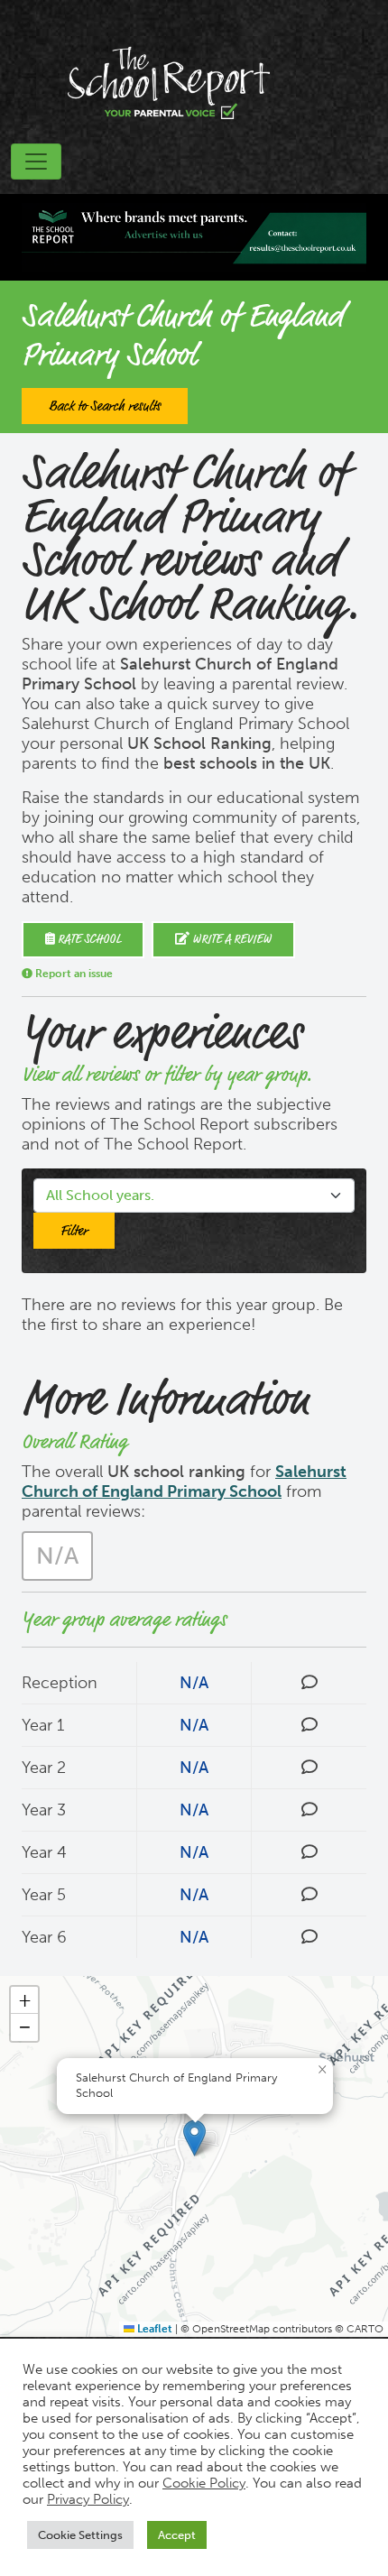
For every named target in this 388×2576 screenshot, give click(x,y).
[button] (194, 2138)
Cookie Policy (204, 2483)
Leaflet (153, 2329)
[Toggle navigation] (36, 162)
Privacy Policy (88, 2499)
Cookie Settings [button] (80, 2535)
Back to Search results (105, 406)
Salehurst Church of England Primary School (184, 1482)
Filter (74, 1231)
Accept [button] (177, 2535)
